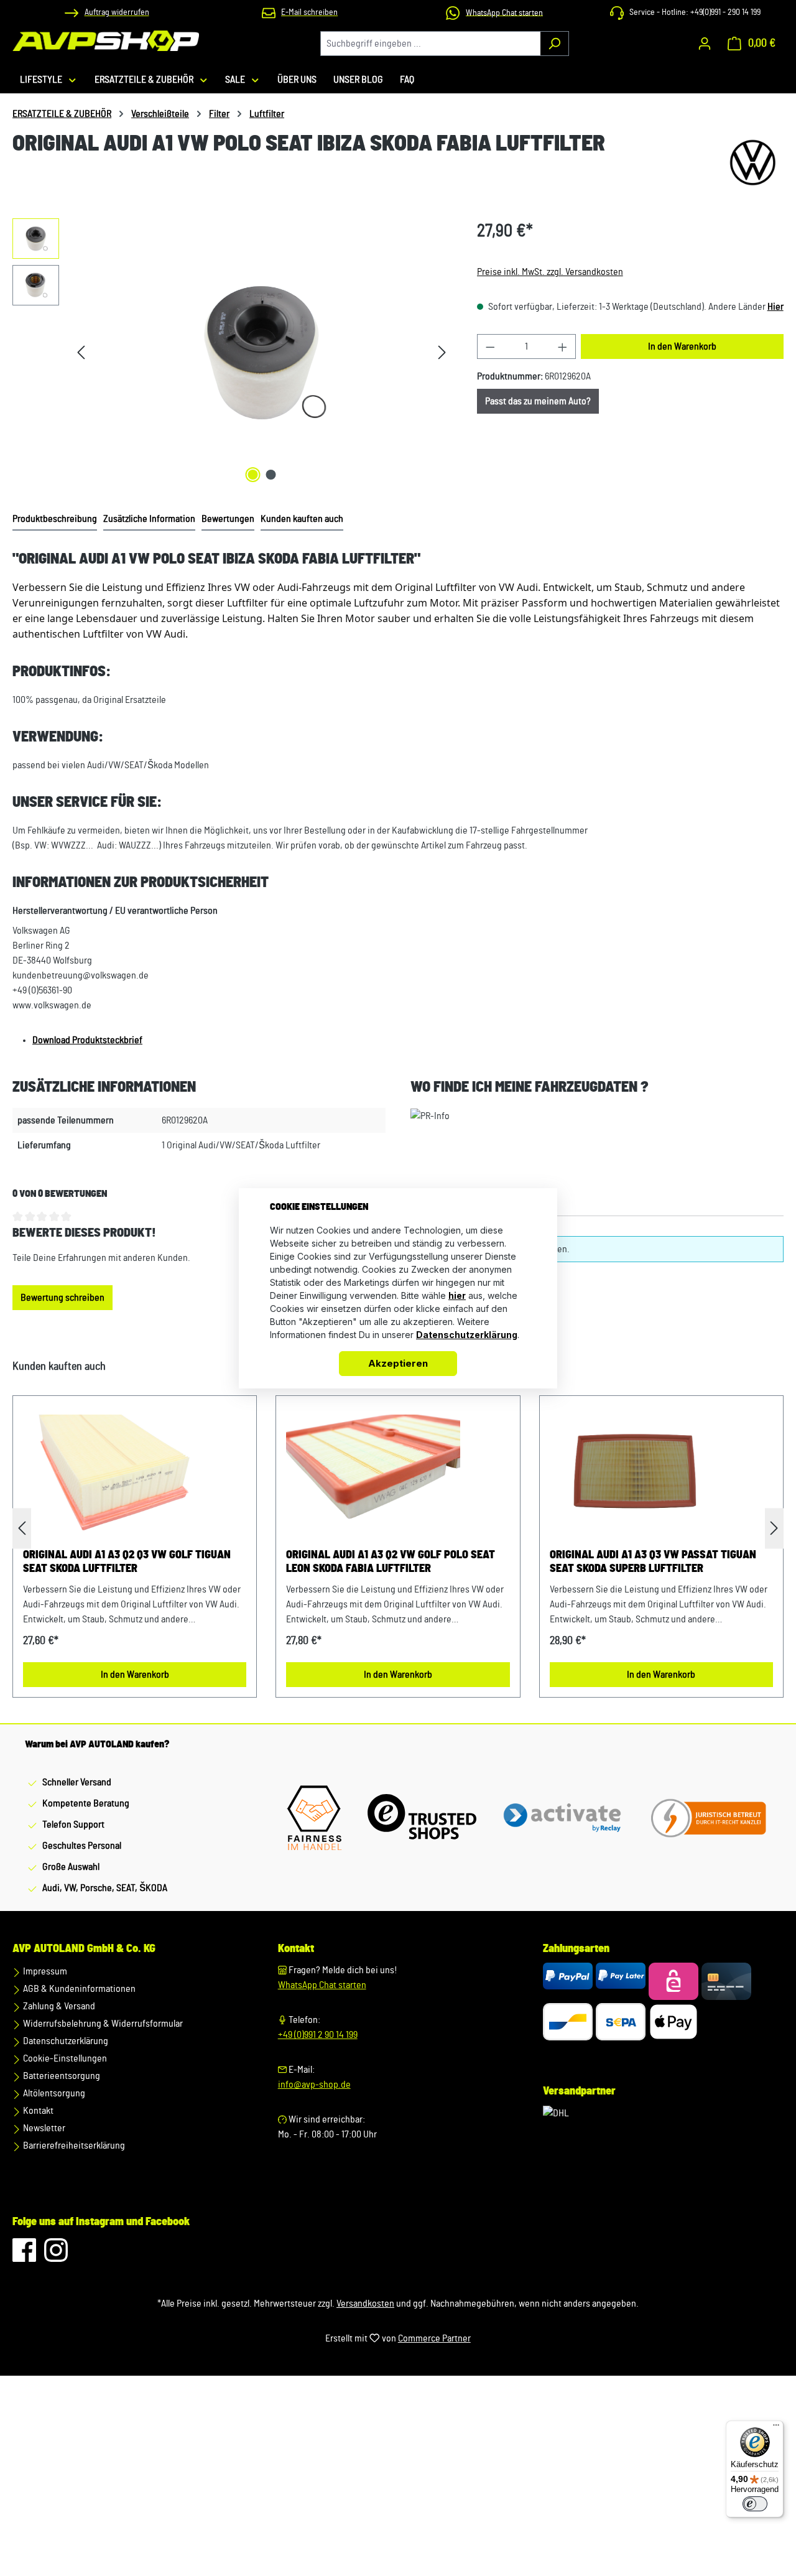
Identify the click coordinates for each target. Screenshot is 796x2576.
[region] (232, 352)
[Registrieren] (705, 44)
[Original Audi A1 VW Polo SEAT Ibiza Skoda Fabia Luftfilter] (261, 352)
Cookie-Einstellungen (64, 2058)
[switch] (755, 2504)
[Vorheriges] (81, 352)
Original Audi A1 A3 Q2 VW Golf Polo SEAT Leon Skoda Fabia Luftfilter (391, 1562)
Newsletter (43, 2128)
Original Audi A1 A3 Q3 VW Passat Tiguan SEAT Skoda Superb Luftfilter (653, 1562)
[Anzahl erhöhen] (563, 346)
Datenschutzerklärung (65, 2041)
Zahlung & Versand (58, 2006)
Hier (775, 307)
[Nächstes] (442, 352)
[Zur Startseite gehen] (106, 41)
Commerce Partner (434, 2338)
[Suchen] (554, 44)
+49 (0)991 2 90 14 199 (318, 2035)
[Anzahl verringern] (490, 346)
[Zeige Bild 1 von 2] (252, 475)
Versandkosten (365, 2304)
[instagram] (56, 2256)
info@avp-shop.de (314, 2085)
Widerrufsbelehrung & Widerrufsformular (102, 2024)
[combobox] (430, 44)
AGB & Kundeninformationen (78, 1989)
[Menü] (776, 2428)
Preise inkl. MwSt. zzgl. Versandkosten (550, 272)
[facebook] (25, 2256)
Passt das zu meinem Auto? (538, 401)
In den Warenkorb (682, 346)
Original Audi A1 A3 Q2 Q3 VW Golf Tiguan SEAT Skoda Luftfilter (127, 1562)
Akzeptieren (398, 1363)
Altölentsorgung (53, 2093)
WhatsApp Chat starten (322, 1985)
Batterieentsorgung (61, 2076)
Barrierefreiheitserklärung (73, 2146)
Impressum (44, 1971)
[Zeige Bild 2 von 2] (271, 475)
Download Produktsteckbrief (87, 1040)
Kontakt (37, 2111)
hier (457, 1295)
